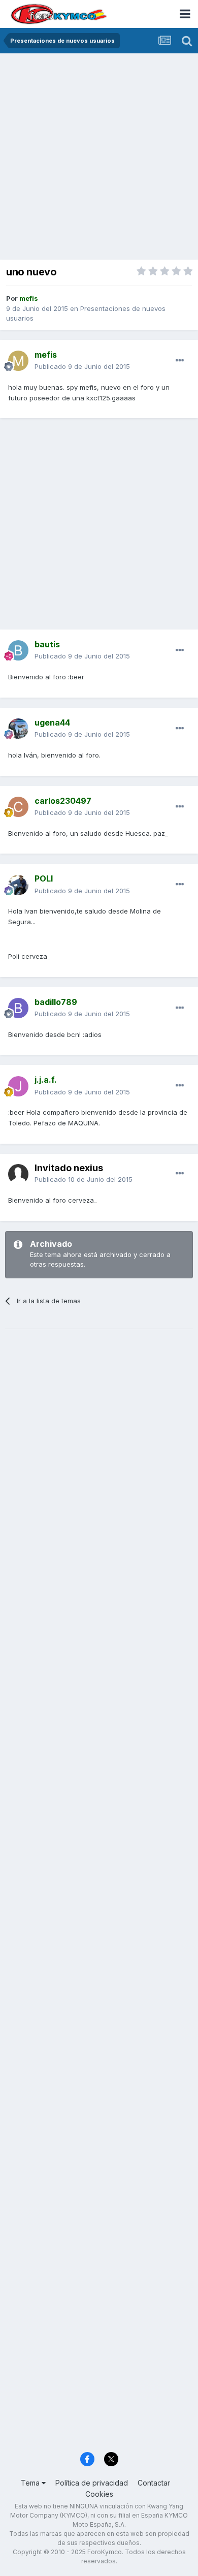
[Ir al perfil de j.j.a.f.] (18, 1086)
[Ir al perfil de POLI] (18, 885)
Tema (31, 2483)
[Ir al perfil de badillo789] (18, 1008)
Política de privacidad (92, 2483)
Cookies (99, 2494)
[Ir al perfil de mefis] (18, 361)
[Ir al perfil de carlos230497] (18, 807)
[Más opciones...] (180, 361)
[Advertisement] (99, 158)
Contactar (154, 2483)
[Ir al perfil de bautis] (18, 650)
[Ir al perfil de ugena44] (18, 729)
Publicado (82, 366)
